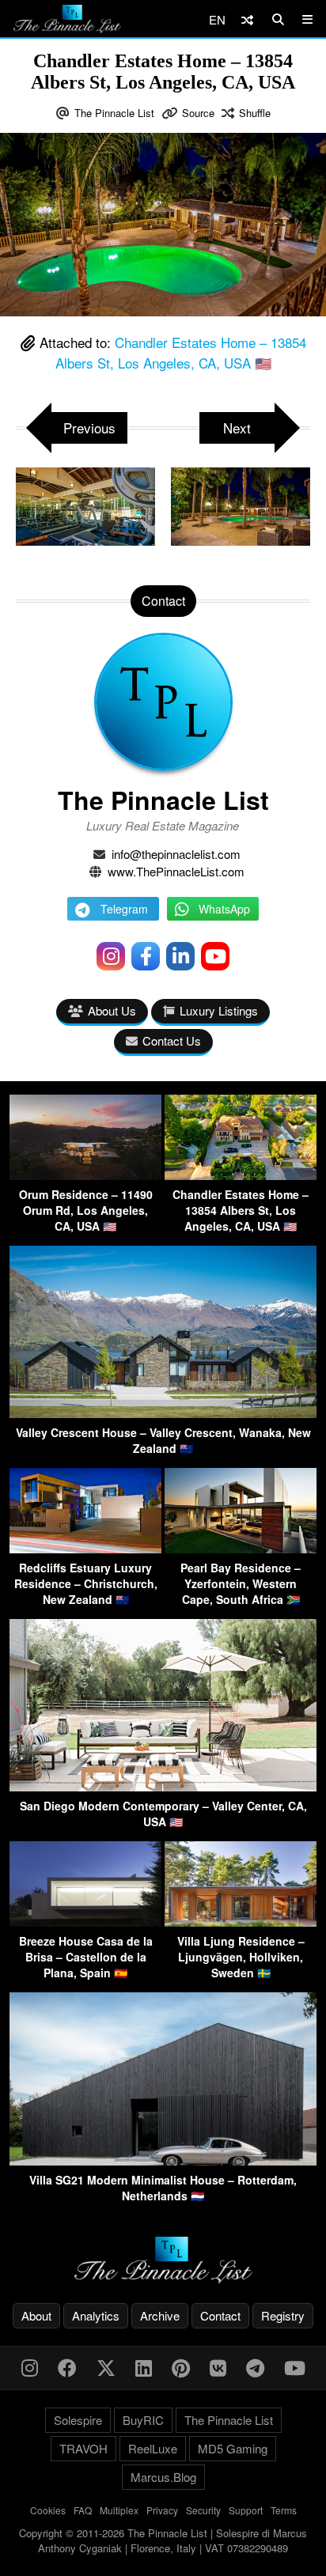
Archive (160, 2315)
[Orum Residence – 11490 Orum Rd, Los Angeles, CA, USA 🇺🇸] (85, 1175)
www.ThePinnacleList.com (176, 871)
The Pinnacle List (114, 113)
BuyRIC (143, 2420)
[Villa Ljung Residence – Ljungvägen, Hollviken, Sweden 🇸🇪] (241, 1922)
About (36, 2315)
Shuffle (255, 113)
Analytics (96, 2315)
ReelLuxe (153, 2448)
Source (198, 113)
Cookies (48, 2510)
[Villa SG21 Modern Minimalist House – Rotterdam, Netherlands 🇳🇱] (163, 2160)
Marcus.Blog (163, 2477)
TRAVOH (83, 2448)
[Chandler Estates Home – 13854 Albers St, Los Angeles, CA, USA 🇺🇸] (241, 1175)
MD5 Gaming (233, 2448)
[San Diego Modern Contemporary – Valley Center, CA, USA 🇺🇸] (163, 1786)
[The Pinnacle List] (163, 2260)
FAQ (83, 2510)
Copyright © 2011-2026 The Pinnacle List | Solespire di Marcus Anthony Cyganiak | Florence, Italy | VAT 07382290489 (163, 2541)
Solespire (78, 2420)
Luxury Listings (219, 1010)
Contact (220, 2315)
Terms (284, 2510)
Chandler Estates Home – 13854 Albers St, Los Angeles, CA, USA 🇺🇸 (181, 352)
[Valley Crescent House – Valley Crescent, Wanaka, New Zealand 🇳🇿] (163, 1413)
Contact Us (172, 1040)
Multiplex (119, 2510)
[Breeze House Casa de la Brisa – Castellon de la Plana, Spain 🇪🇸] (85, 1922)
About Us (112, 1010)
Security (203, 2510)
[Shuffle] (247, 19)
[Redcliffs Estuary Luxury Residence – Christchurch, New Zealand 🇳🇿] (85, 1548)
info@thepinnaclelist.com (176, 854)
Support (246, 2510)
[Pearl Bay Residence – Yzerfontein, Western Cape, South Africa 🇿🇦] (241, 1548)
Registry (283, 2315)
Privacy (162, 2510)
